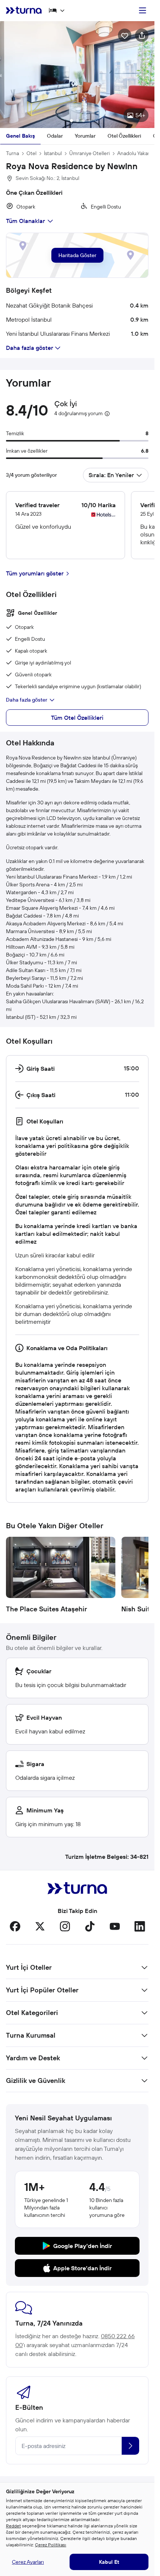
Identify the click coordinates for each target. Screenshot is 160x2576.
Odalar (55, 132)
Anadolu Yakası (134, 150)
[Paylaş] (142, 35)
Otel (31, 150)
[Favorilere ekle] (125, 35)
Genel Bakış (20, 132)
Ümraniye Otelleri (89, 150)
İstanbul (53, 150)
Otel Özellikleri (124, 132)
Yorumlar (85, 132)
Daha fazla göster (27, 696)
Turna (12, 150)
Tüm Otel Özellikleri (77, 714)
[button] (77, 73)
